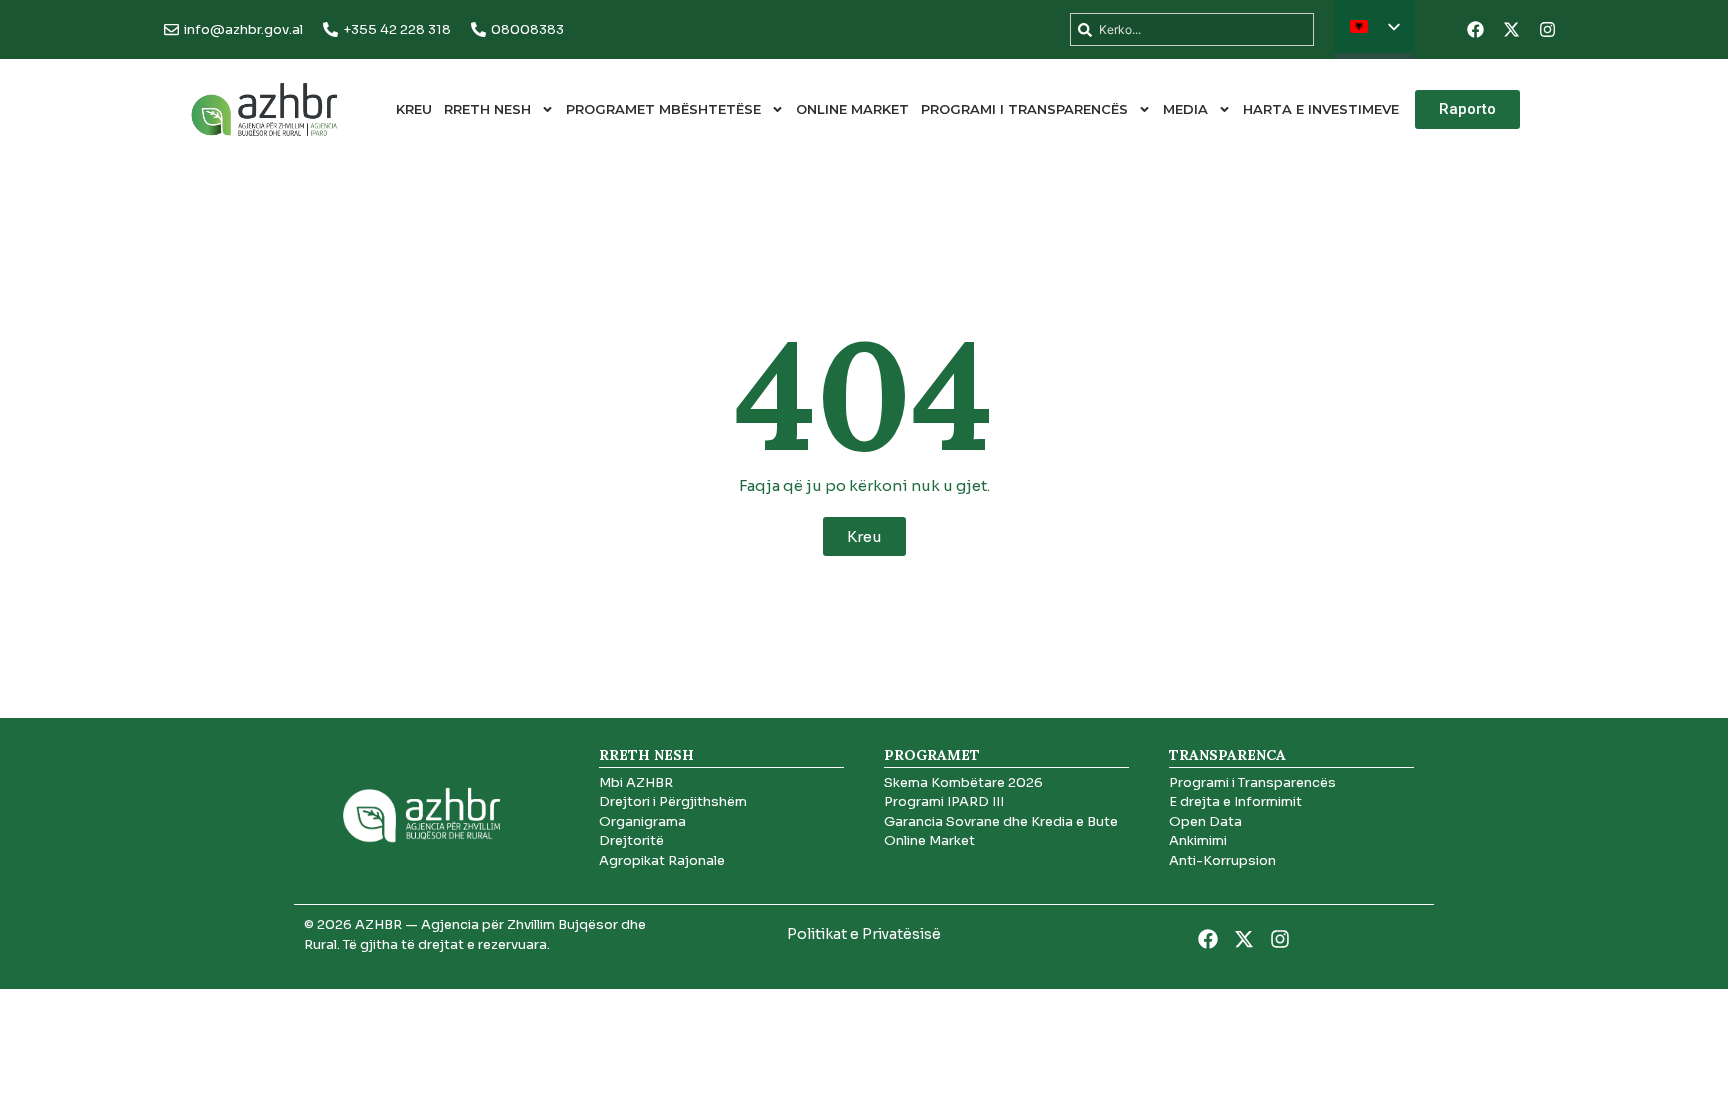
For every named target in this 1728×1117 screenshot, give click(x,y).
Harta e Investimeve (1321, 109)
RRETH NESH (487, 109)
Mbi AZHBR (636, 782)
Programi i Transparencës (1024, 109)
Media (1185, 109)
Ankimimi (1198, 840)
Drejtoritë (631, 840)
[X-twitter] (1511, 30)
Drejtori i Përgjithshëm (673, 801)
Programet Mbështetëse (663, 109)
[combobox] (1192, 29)
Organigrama (642, 821)
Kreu (414, 109)
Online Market (852, 109)
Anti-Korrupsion (1222, 860)
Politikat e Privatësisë (864, 934)
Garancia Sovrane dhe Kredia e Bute (1001, 821)
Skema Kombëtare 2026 (963, 782)
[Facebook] (1475, 30)
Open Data (1205, 821)
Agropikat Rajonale (662, 860)
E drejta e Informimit (1235, 801)
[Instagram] (1547, 30)
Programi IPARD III (944, 801)
